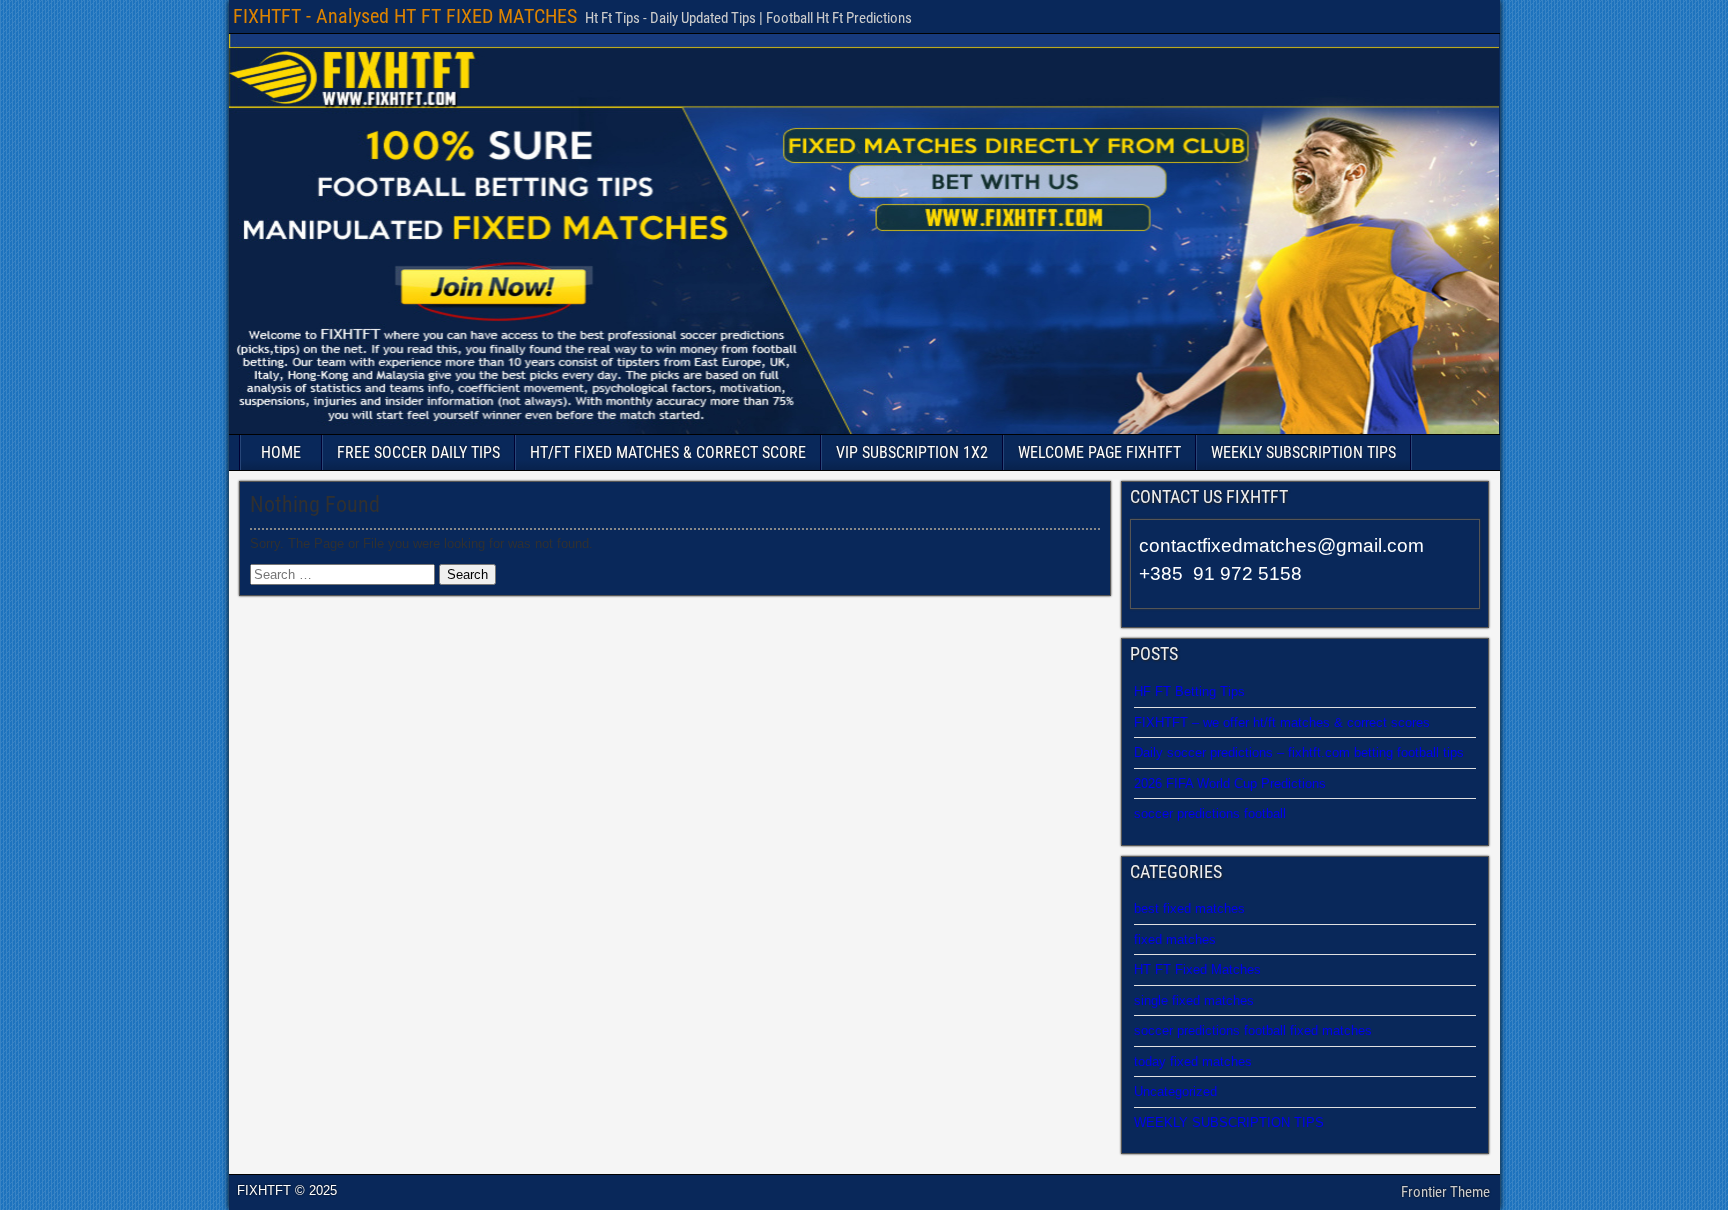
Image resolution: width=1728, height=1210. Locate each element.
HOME (281, 452)
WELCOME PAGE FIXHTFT (1099, 452)
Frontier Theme (1445, 1192)
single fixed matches (1194, 1000)
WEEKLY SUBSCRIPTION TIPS (1303, 452)
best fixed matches (1189, 908)
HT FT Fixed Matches (1197, 969)
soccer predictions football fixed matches (1253, 1030)
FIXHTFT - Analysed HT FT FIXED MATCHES (405, 16)
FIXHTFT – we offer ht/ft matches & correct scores (1282, 722)
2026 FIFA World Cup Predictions (1230, 783)
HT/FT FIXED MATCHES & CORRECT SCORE (668, 452)
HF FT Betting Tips (1189, 691)
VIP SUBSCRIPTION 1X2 (912, 452)
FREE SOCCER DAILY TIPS (418, 452)
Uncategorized (1175, 1091)
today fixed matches (1193, 1061)
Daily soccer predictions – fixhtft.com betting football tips (1299, 752)
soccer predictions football (1210, 813)
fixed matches (1175, 939)
